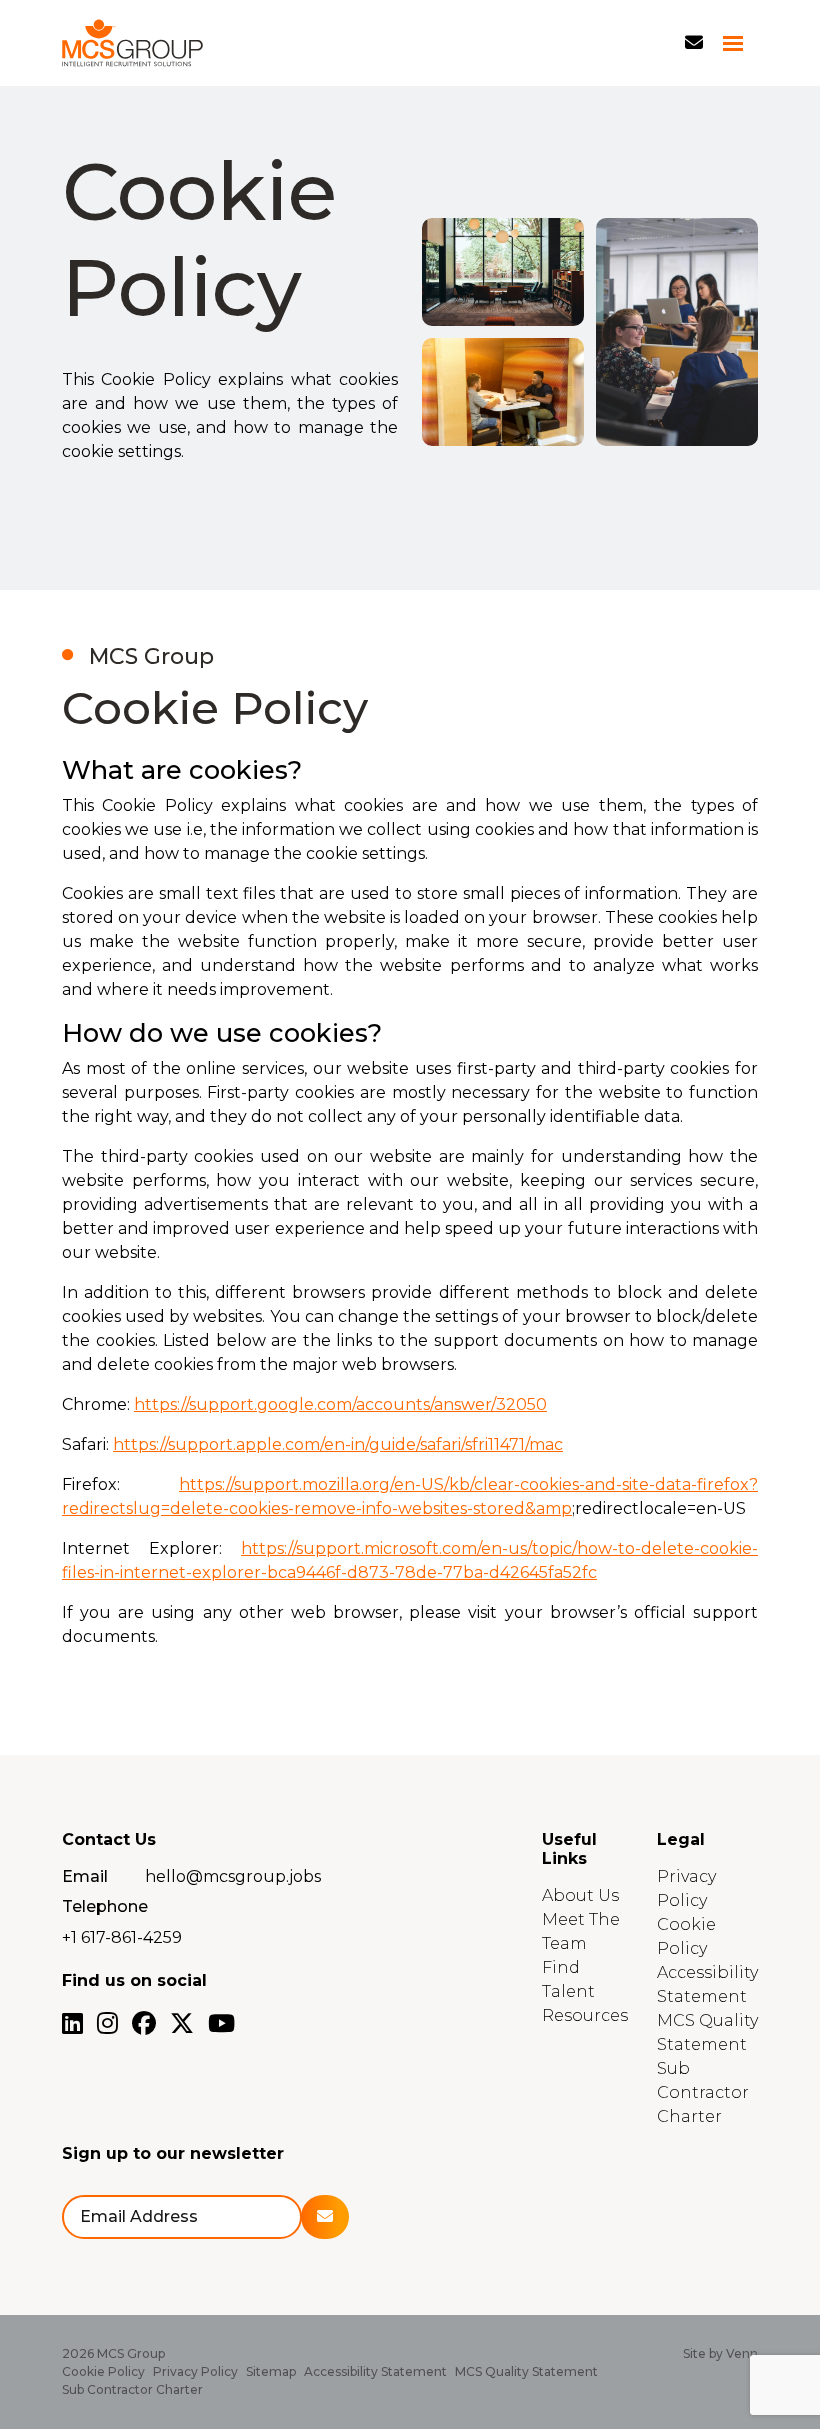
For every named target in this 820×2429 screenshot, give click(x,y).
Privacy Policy (195, 2371)
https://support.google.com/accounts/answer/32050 (340, 1404)
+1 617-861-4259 (122, 1937)
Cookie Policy (103, 2371)
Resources (585, 2015)
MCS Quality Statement (526, 2371)
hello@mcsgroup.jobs (233, 1876)
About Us (580, 1895)
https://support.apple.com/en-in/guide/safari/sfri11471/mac (338, 1444)
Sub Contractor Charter (703, 2092)
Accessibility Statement (375, 2371)
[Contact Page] (694, 43)
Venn (742, 2353)
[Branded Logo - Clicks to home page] (132, 43)
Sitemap (271, 2371)
